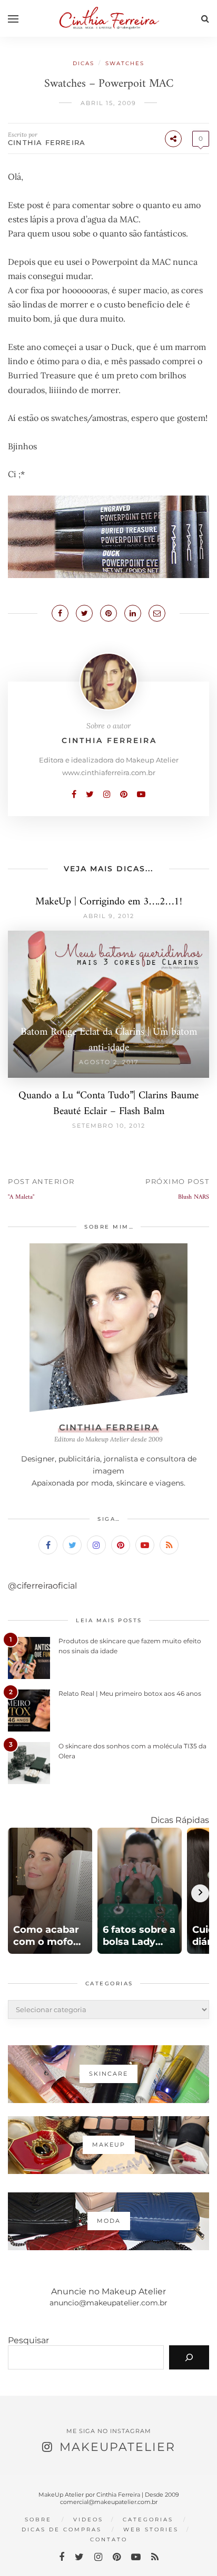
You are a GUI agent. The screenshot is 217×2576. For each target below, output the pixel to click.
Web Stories (151, 2529)
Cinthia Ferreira (47, 142)
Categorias (148, 2520)
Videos (88, 2520)
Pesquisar (28, 2340)
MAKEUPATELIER (117, 2447)
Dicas (83, 63)
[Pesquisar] (189, 2357)
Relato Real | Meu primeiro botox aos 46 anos (130, 1693)
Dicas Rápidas (180, 1820)
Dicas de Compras (62, 2529)
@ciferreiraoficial (42, 1586)
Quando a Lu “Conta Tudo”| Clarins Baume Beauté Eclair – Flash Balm (108, 1104)
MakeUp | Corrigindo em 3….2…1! (109, 902)
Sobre (38, 2520)
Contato (109, 2539)
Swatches (125, 63)
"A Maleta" (21, 1197)
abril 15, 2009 (108, 103)
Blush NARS (194, 1197)
